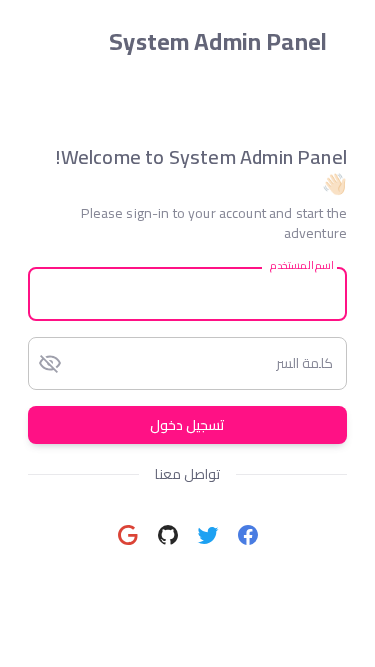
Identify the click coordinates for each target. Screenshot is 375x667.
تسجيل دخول (187, 425)
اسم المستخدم (301, 265)
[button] (248, 535)
